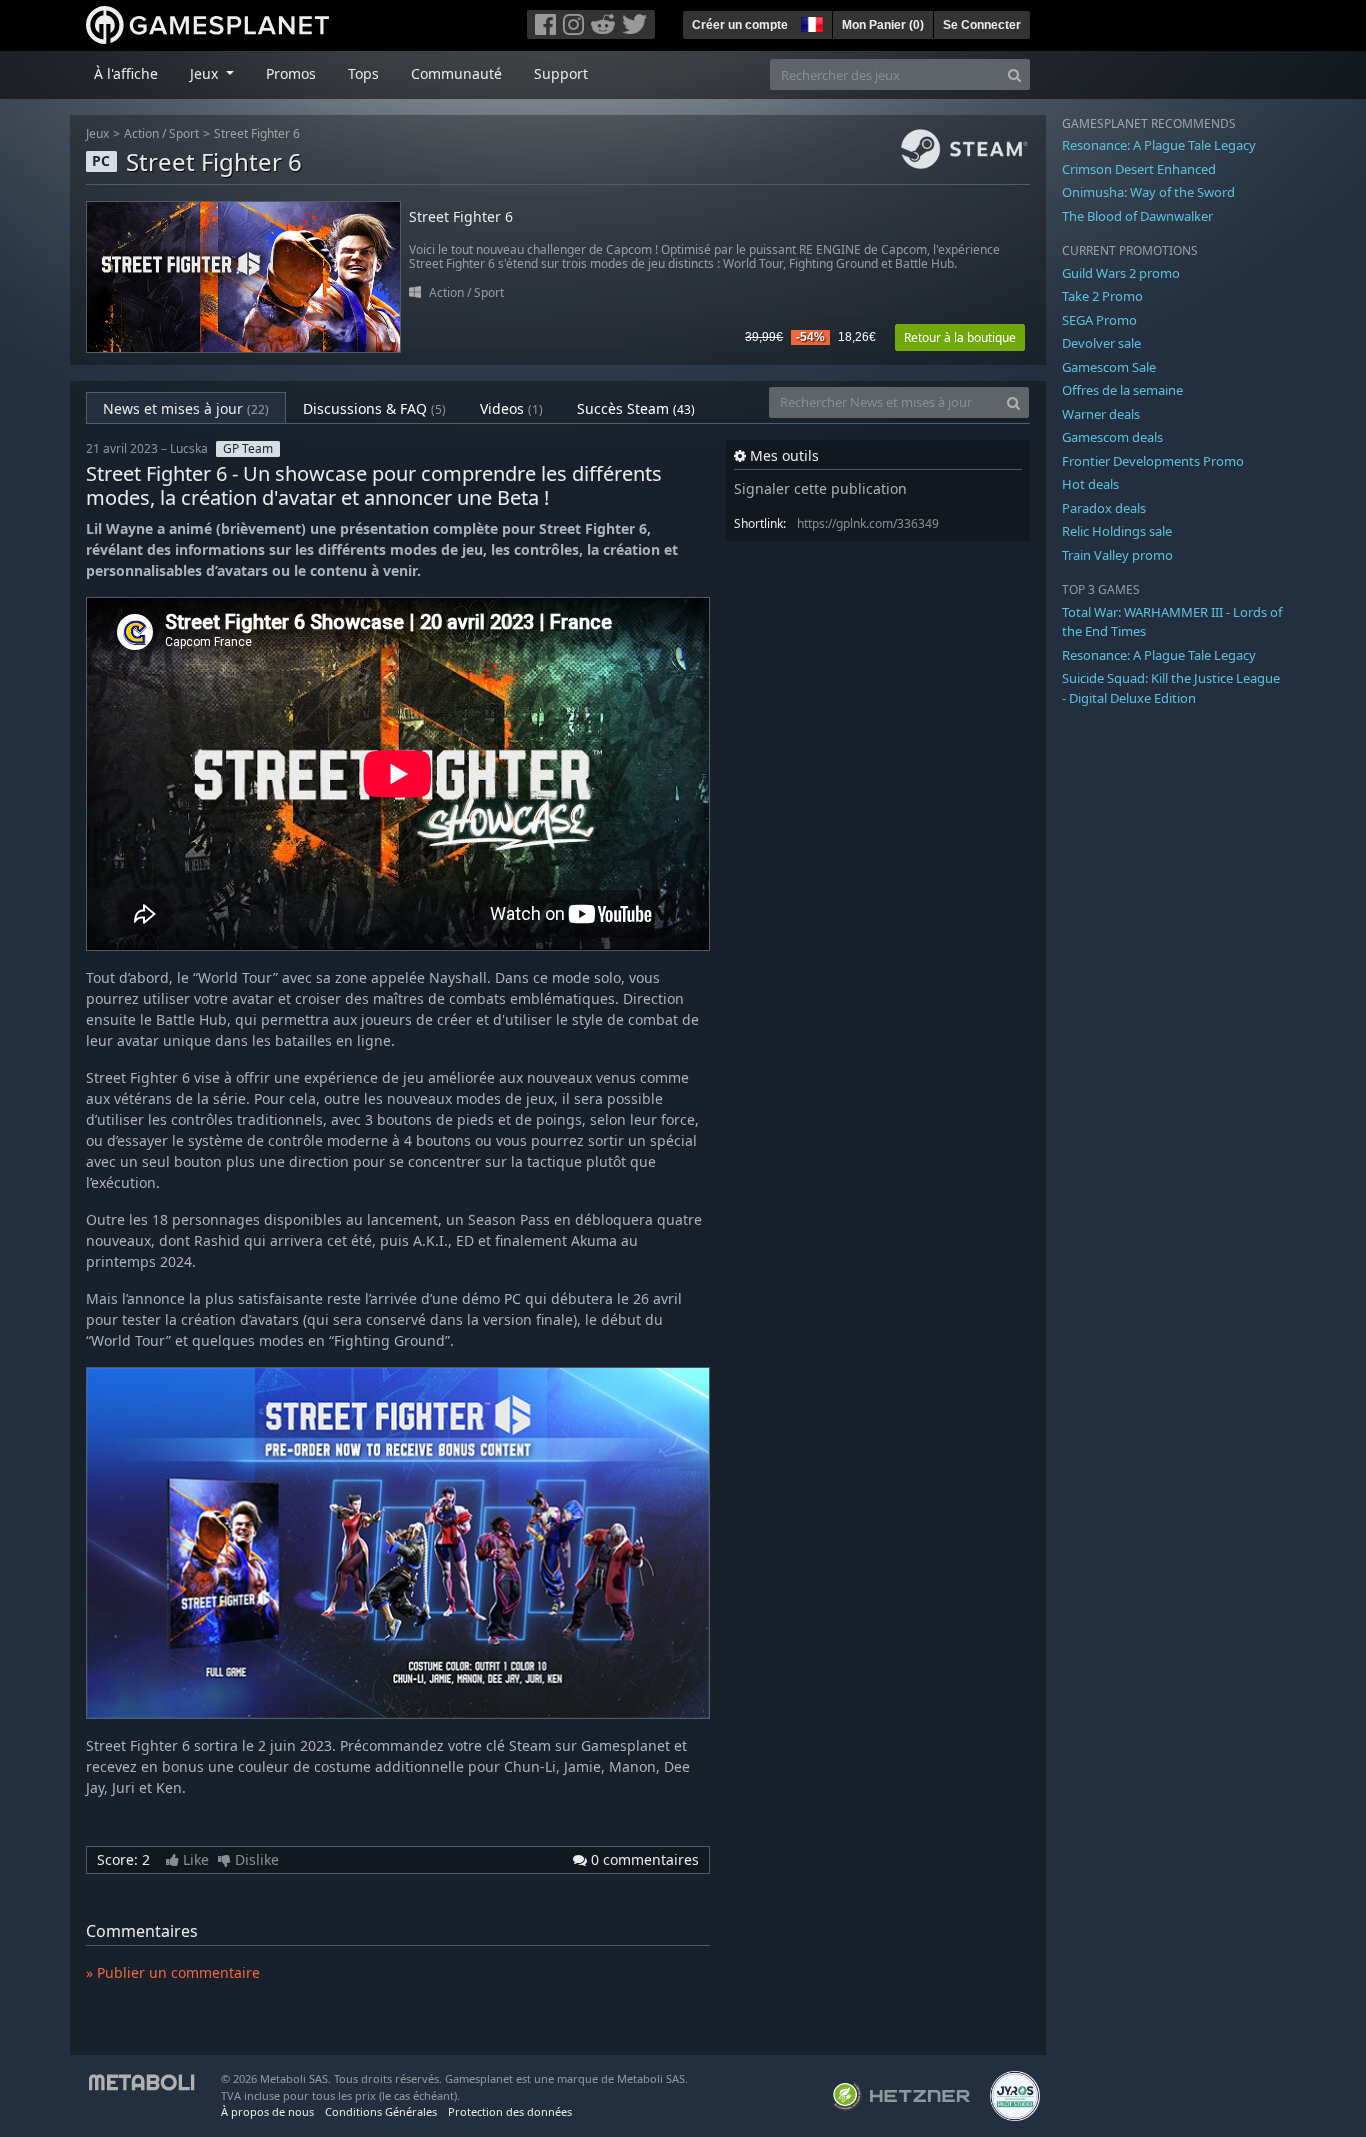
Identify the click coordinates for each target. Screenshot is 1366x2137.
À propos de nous (267, 2111)
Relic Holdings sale (1117, 531)
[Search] (1014, 74)
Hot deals (1090, 484)
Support (561, 73)
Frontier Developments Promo (1153, 461)
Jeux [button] (206, 73)
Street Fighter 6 (257, 133)
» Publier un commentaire (173, 1972)
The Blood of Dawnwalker (1137, 216)
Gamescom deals (1112, 437)
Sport (184, 133)
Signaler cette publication (820, 488)
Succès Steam (636, 408)
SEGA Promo (1099, 320)
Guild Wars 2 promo (1121, 273)
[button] (810, 22)
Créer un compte (740, 25)
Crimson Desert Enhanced (1139, 169)
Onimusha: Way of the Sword (1148, 192)
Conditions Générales (381, 2111)
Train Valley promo (1117, 555)
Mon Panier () (883, 25)
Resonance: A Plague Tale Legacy (1159, 145)
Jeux (97, 133)
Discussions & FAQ (374, 408)
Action (141, 133)
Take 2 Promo (1102, 296)
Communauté (456, 73)
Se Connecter (982, 25)
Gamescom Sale (1109, 367)
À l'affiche (126, 73)
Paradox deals (1104, 508)
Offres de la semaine (1122, 390)
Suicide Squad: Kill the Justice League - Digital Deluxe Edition (1171, 688)
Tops (363, 73)
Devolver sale (1101, 343)
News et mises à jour (186, 408)
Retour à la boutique (960, 337)
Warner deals (1101, 414)
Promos (291, 73)
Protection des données (510, 2111)
